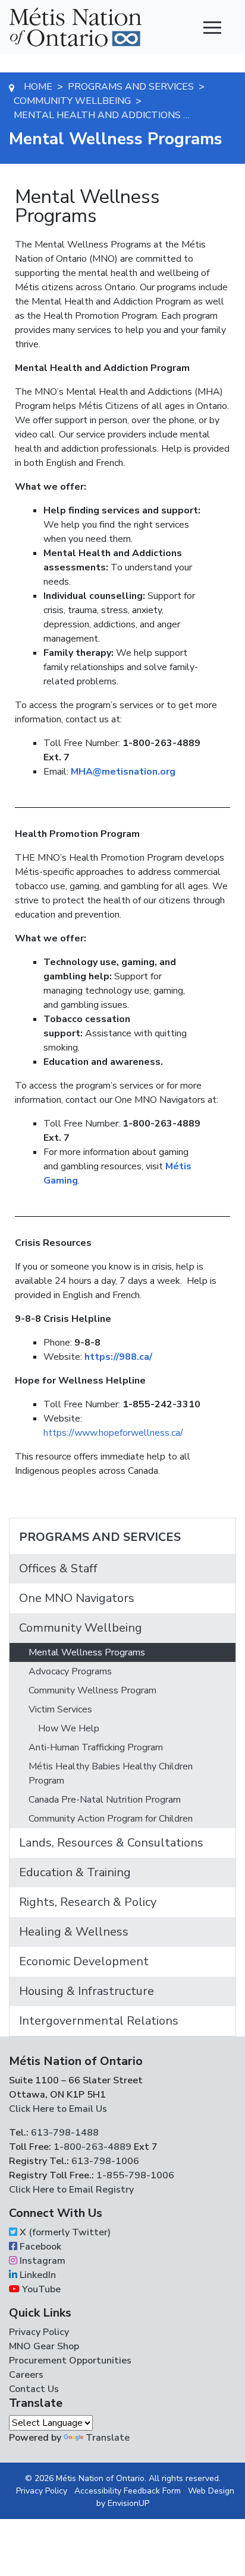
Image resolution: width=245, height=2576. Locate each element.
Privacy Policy (39, 2332)
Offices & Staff (58, 1568)
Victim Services (60, 1709)
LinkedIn (37, 2275)
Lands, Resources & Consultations (111, 1843)
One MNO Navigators (77, 1598)
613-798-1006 (104, 2161)
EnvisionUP (128, 2503)
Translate (108, 2438)
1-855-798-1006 (134, 2175)
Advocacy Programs (70, 1671)
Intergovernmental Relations (99, 2021)
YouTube (40, 2289)
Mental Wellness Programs (87, 1652)
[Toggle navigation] (212, 27)
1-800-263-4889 (92, 2147)
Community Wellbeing (81, 1628)
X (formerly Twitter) (64, 2232)
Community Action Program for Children (111, 1819)
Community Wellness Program (92, 1690)
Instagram (41, 2261)
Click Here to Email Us (58, 2109)
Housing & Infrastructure (87, 1991)
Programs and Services (100, 1537)
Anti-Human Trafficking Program (96, 1747)
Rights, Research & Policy (88, 1902)
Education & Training (75, 1872)
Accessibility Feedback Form (128, 2491)
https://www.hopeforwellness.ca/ (113, 1433)
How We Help (69, 1728)
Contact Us (34, 2389)
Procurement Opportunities (70, 2361)
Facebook (39, 2247)
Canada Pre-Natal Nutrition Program (105, 1800)
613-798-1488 (65, 2133)
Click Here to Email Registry (71, 2190)
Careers (26, 2375)
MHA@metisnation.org (123, 772)
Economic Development (84, 1961)
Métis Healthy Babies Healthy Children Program (111, 1774)
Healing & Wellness (74, 1932)
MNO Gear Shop (44, 2346)
